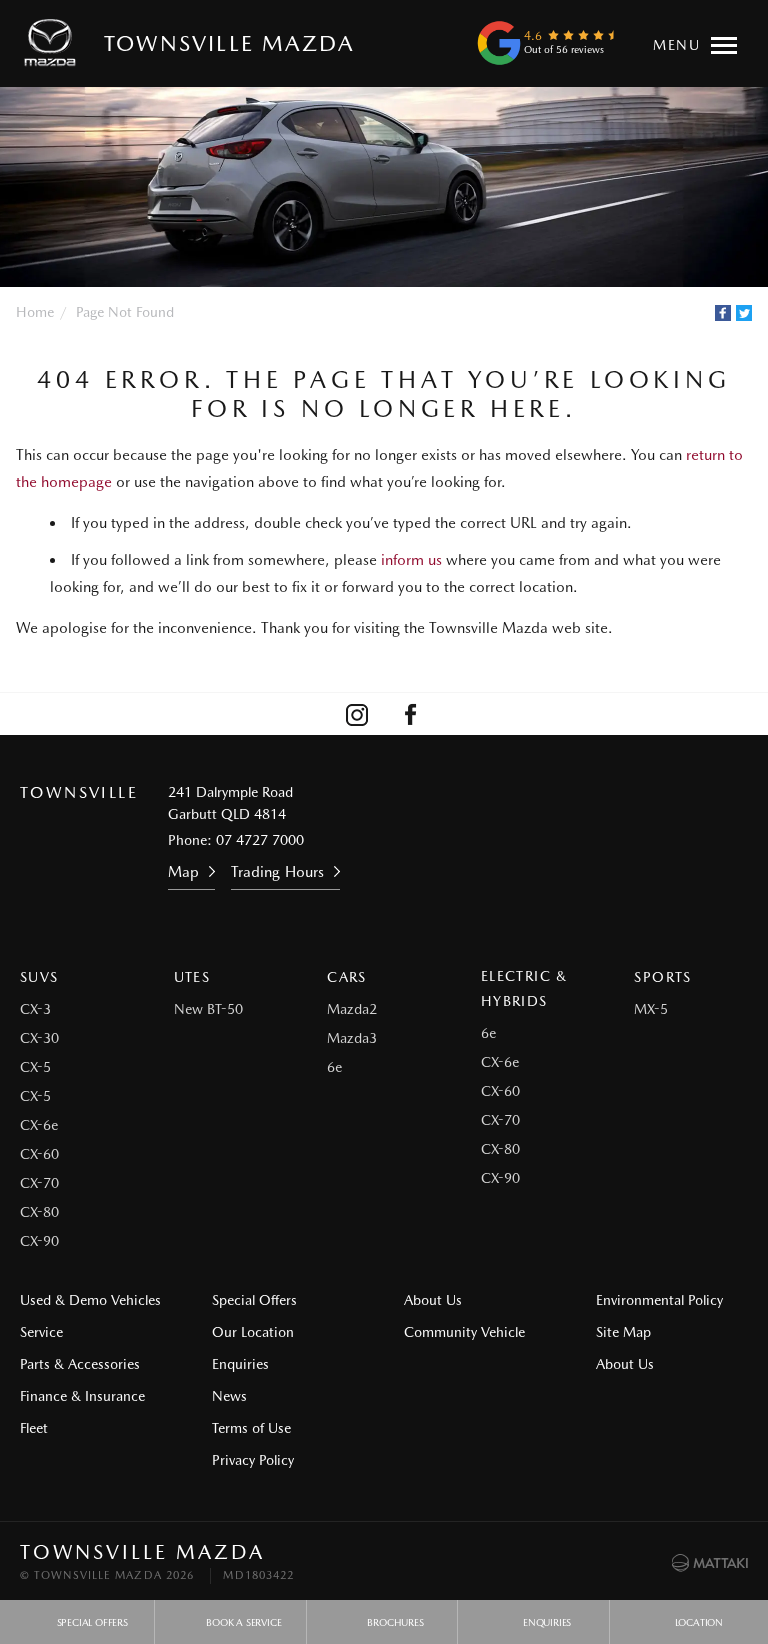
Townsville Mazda (229, 43)
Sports (662, 977)
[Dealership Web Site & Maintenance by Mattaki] (710, 1563)
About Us (433, 1300)
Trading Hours (277, 872)
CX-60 (39, 1154)
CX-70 (39, 1183)
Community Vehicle (464, 1332)
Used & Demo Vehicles (90, 1300)
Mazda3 (352, 1038)
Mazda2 (352, 1009)
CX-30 (39, 1038)
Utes (192, 977)
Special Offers (254, 1300)
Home (35, 312)
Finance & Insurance (82, 1396)
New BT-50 (208, 1009)
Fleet (34, 1428)
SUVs (39, 977)
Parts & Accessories (80, 1364)
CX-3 (35, 1009)
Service (41, 1332)
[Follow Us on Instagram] (357, 714)
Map (183, 872)
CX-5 (35, 1067)
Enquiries (240, 1364)
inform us (411, 560)
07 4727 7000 (260, 840)
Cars (347, 977)
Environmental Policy (659, 1300)
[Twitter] (744, 313)
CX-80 (39, 1212)
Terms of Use (251, 1428)
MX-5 (651, 1009)
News (229, 1396)
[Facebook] (723, 313)
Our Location (253, 1332)
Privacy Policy (253, 1460)
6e (334, 1067)
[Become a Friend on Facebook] (411, 714)
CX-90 (39, 1241)
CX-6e (39, 1125)
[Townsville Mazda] (54, 43)
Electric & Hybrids (524, 988)
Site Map (623, 1332)
